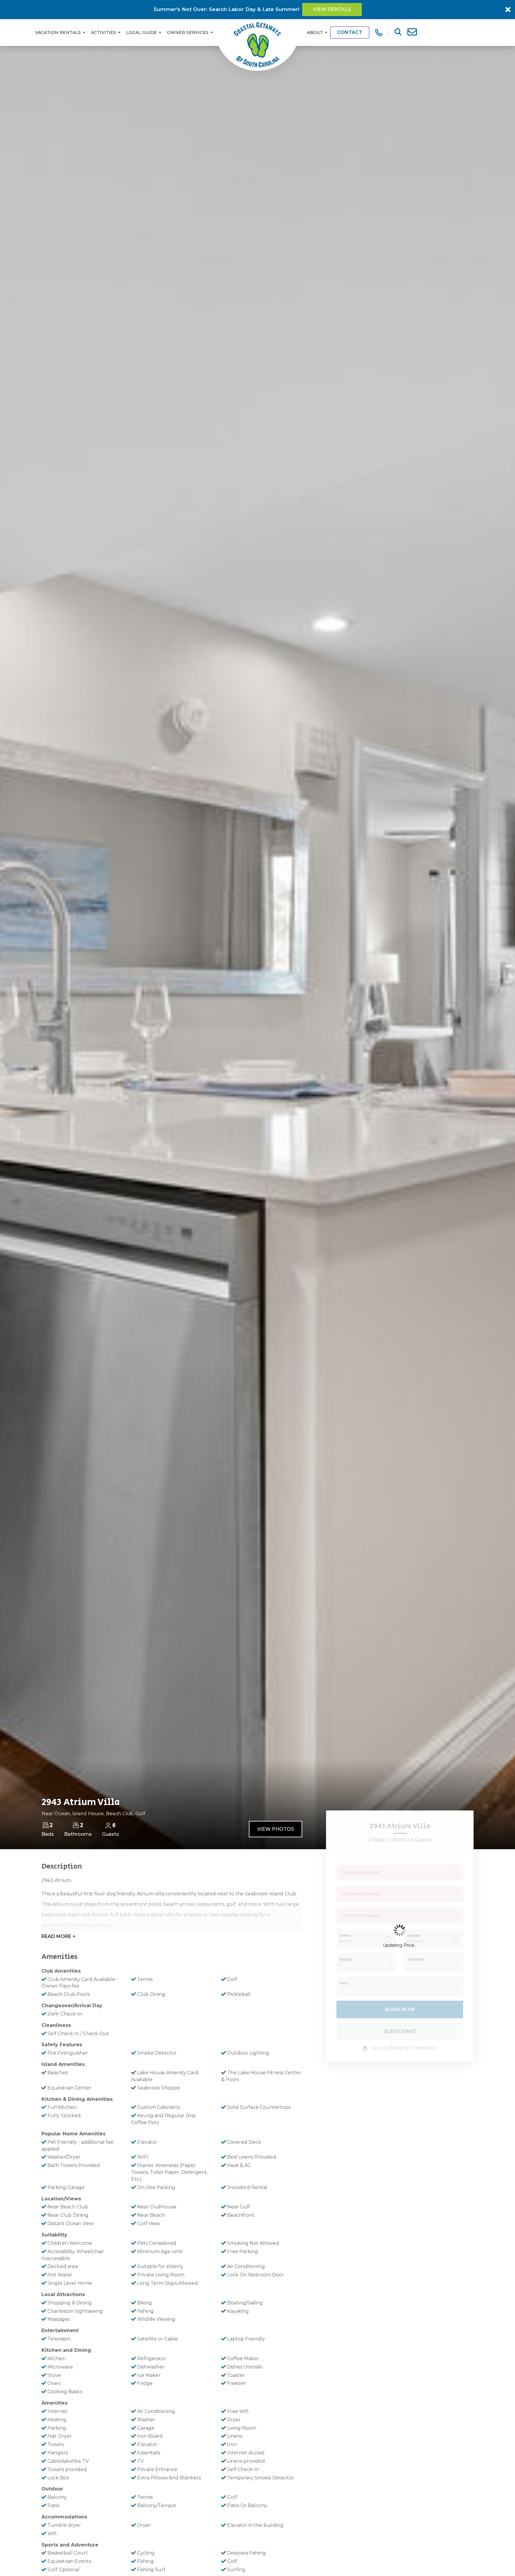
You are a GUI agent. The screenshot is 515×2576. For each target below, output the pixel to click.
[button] (258, 1323)
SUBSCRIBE (289, 1342)
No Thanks (260, 1355)
